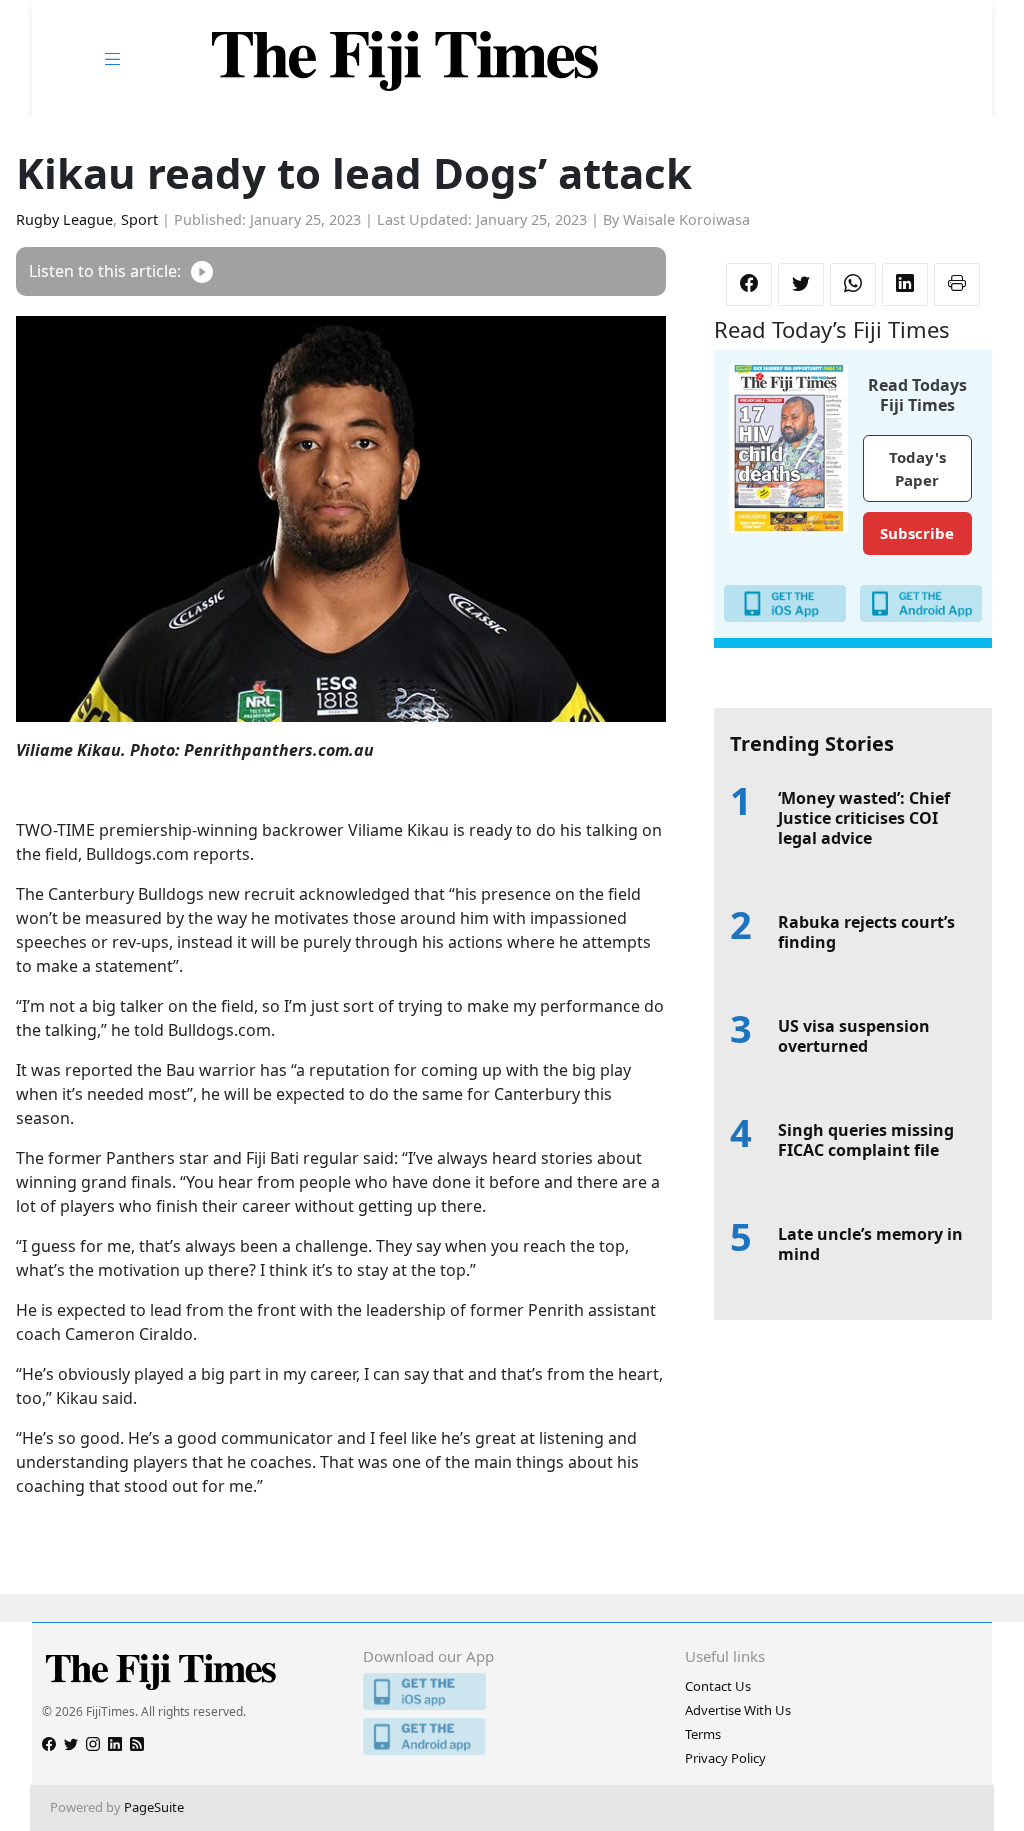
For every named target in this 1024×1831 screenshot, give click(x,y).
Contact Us (718, 1686)
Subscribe (917, 533)
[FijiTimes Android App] (511, 1736)
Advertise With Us (738, 1710)
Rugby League (64, 219)
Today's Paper (917, 468)
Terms (703, 1734)
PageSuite (154, 1807)
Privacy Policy (725, 1758)
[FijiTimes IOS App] (511, 1691)
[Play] (202, 271)
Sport (139, 219)
